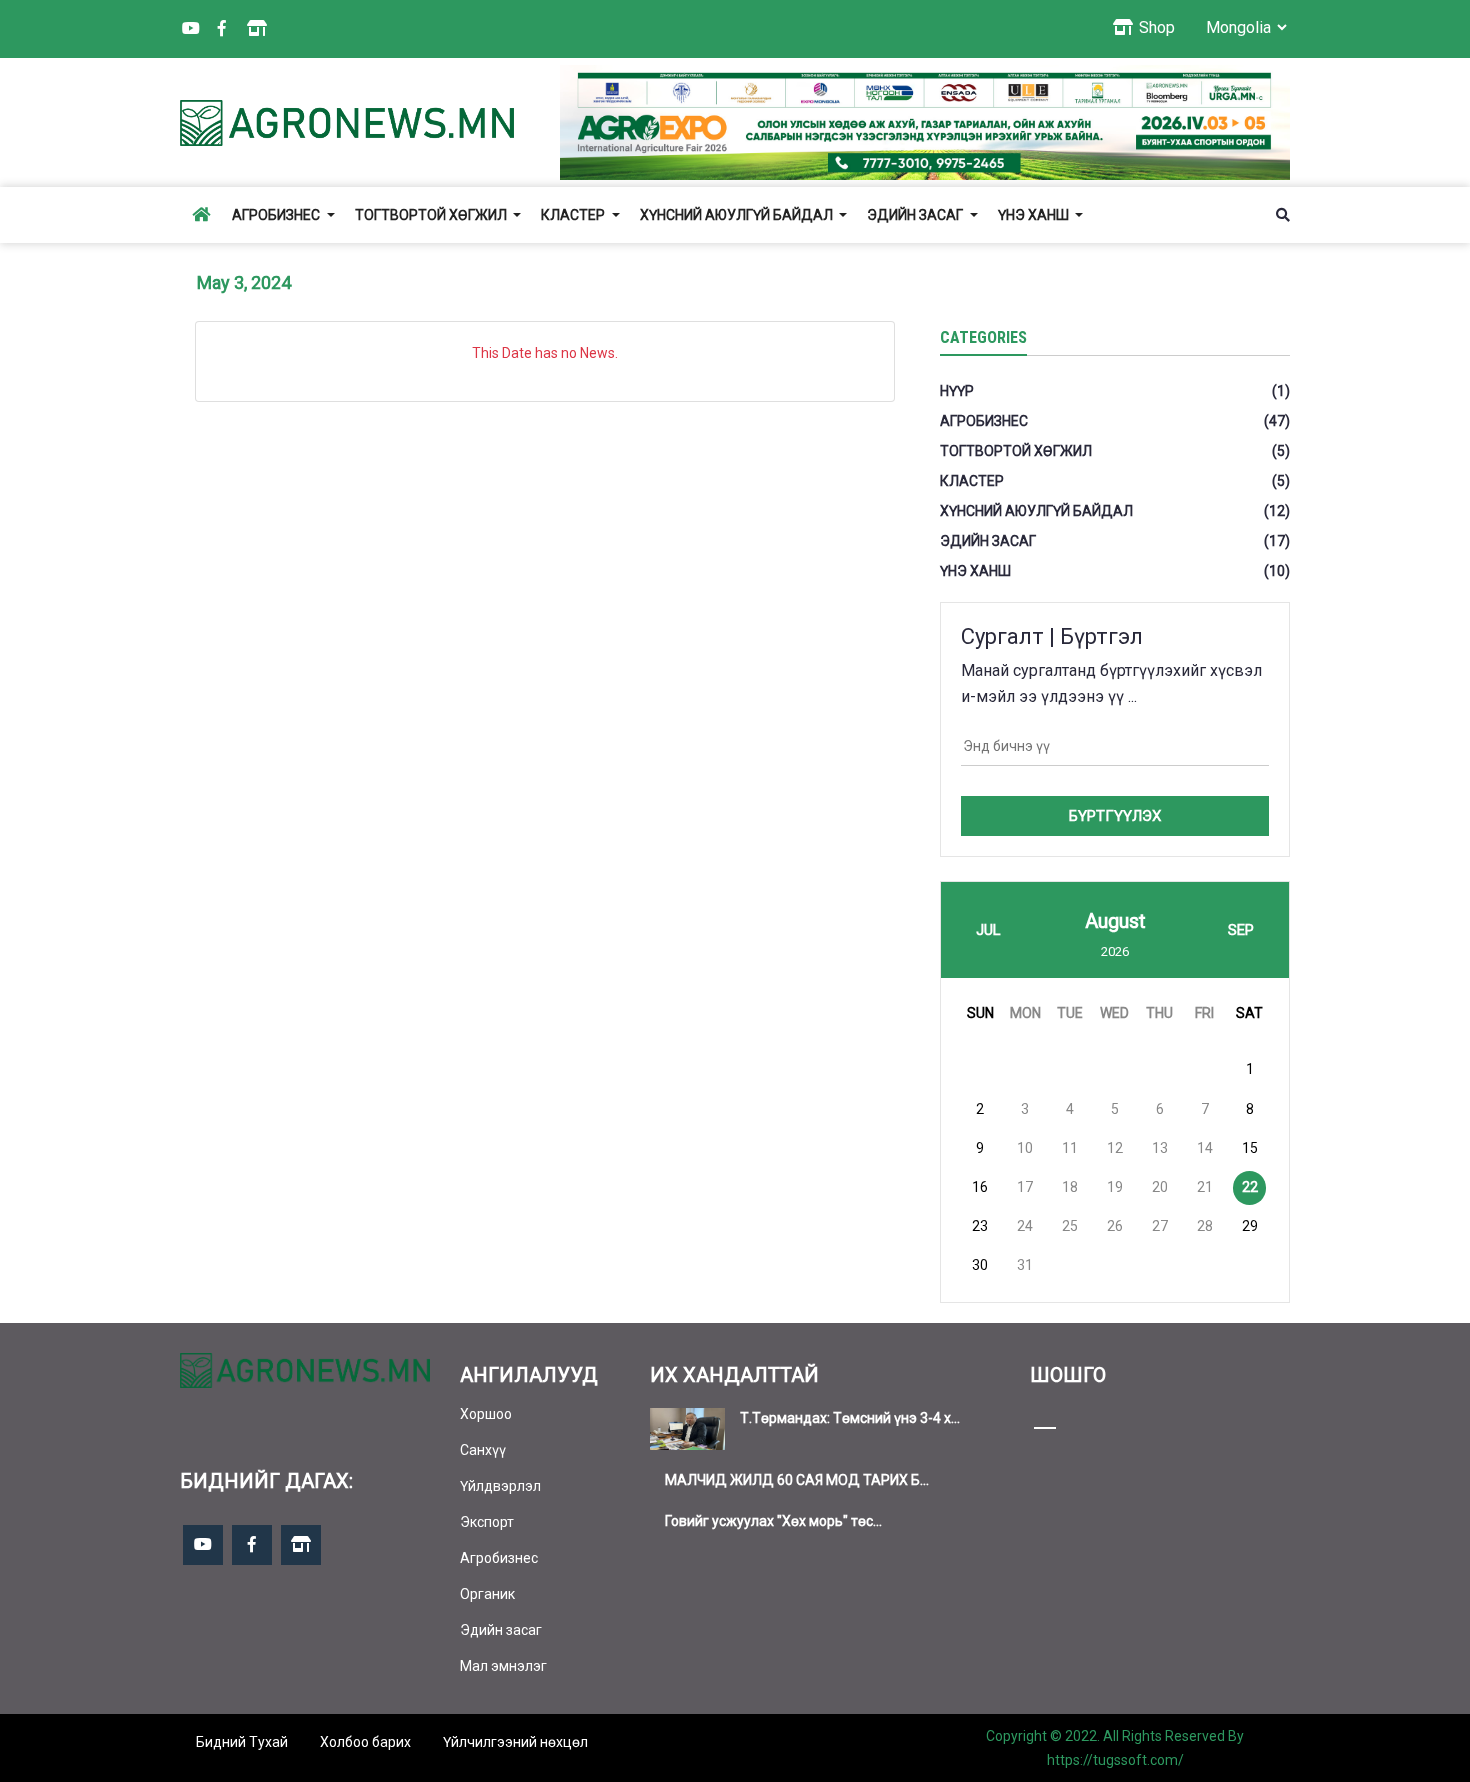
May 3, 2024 (244, 282)
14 (1205, 1148)
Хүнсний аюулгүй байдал (738, 215)
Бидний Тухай (242, 1742)
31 (1025, 1265)
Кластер (574, 215)
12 (1115, 1148)
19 (1115, 1187)
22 (1250, 1187)
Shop (1155, 27)
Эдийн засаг (916, 215)
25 (1070, 1226)
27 (1160, 1226)
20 (1160, 1187)
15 (1250, 1148)
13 (1160, 1148)
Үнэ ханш (1035, 215)
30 (980, 1265)
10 (1025, 1148)
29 (1250, 1226)
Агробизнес (277, 215)
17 (1025, 1187)
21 (1205, 1187)
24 (1025, 1226)
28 (1205, 1226)
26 (1115, 1226)
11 (1070, 1148)
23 (980, 1226)
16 (980, 1187)
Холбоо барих (365, 1742)
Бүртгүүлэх (1115, 816)
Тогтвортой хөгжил (432, 215)
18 (1070, 1187)
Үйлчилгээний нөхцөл (515, 1742)
